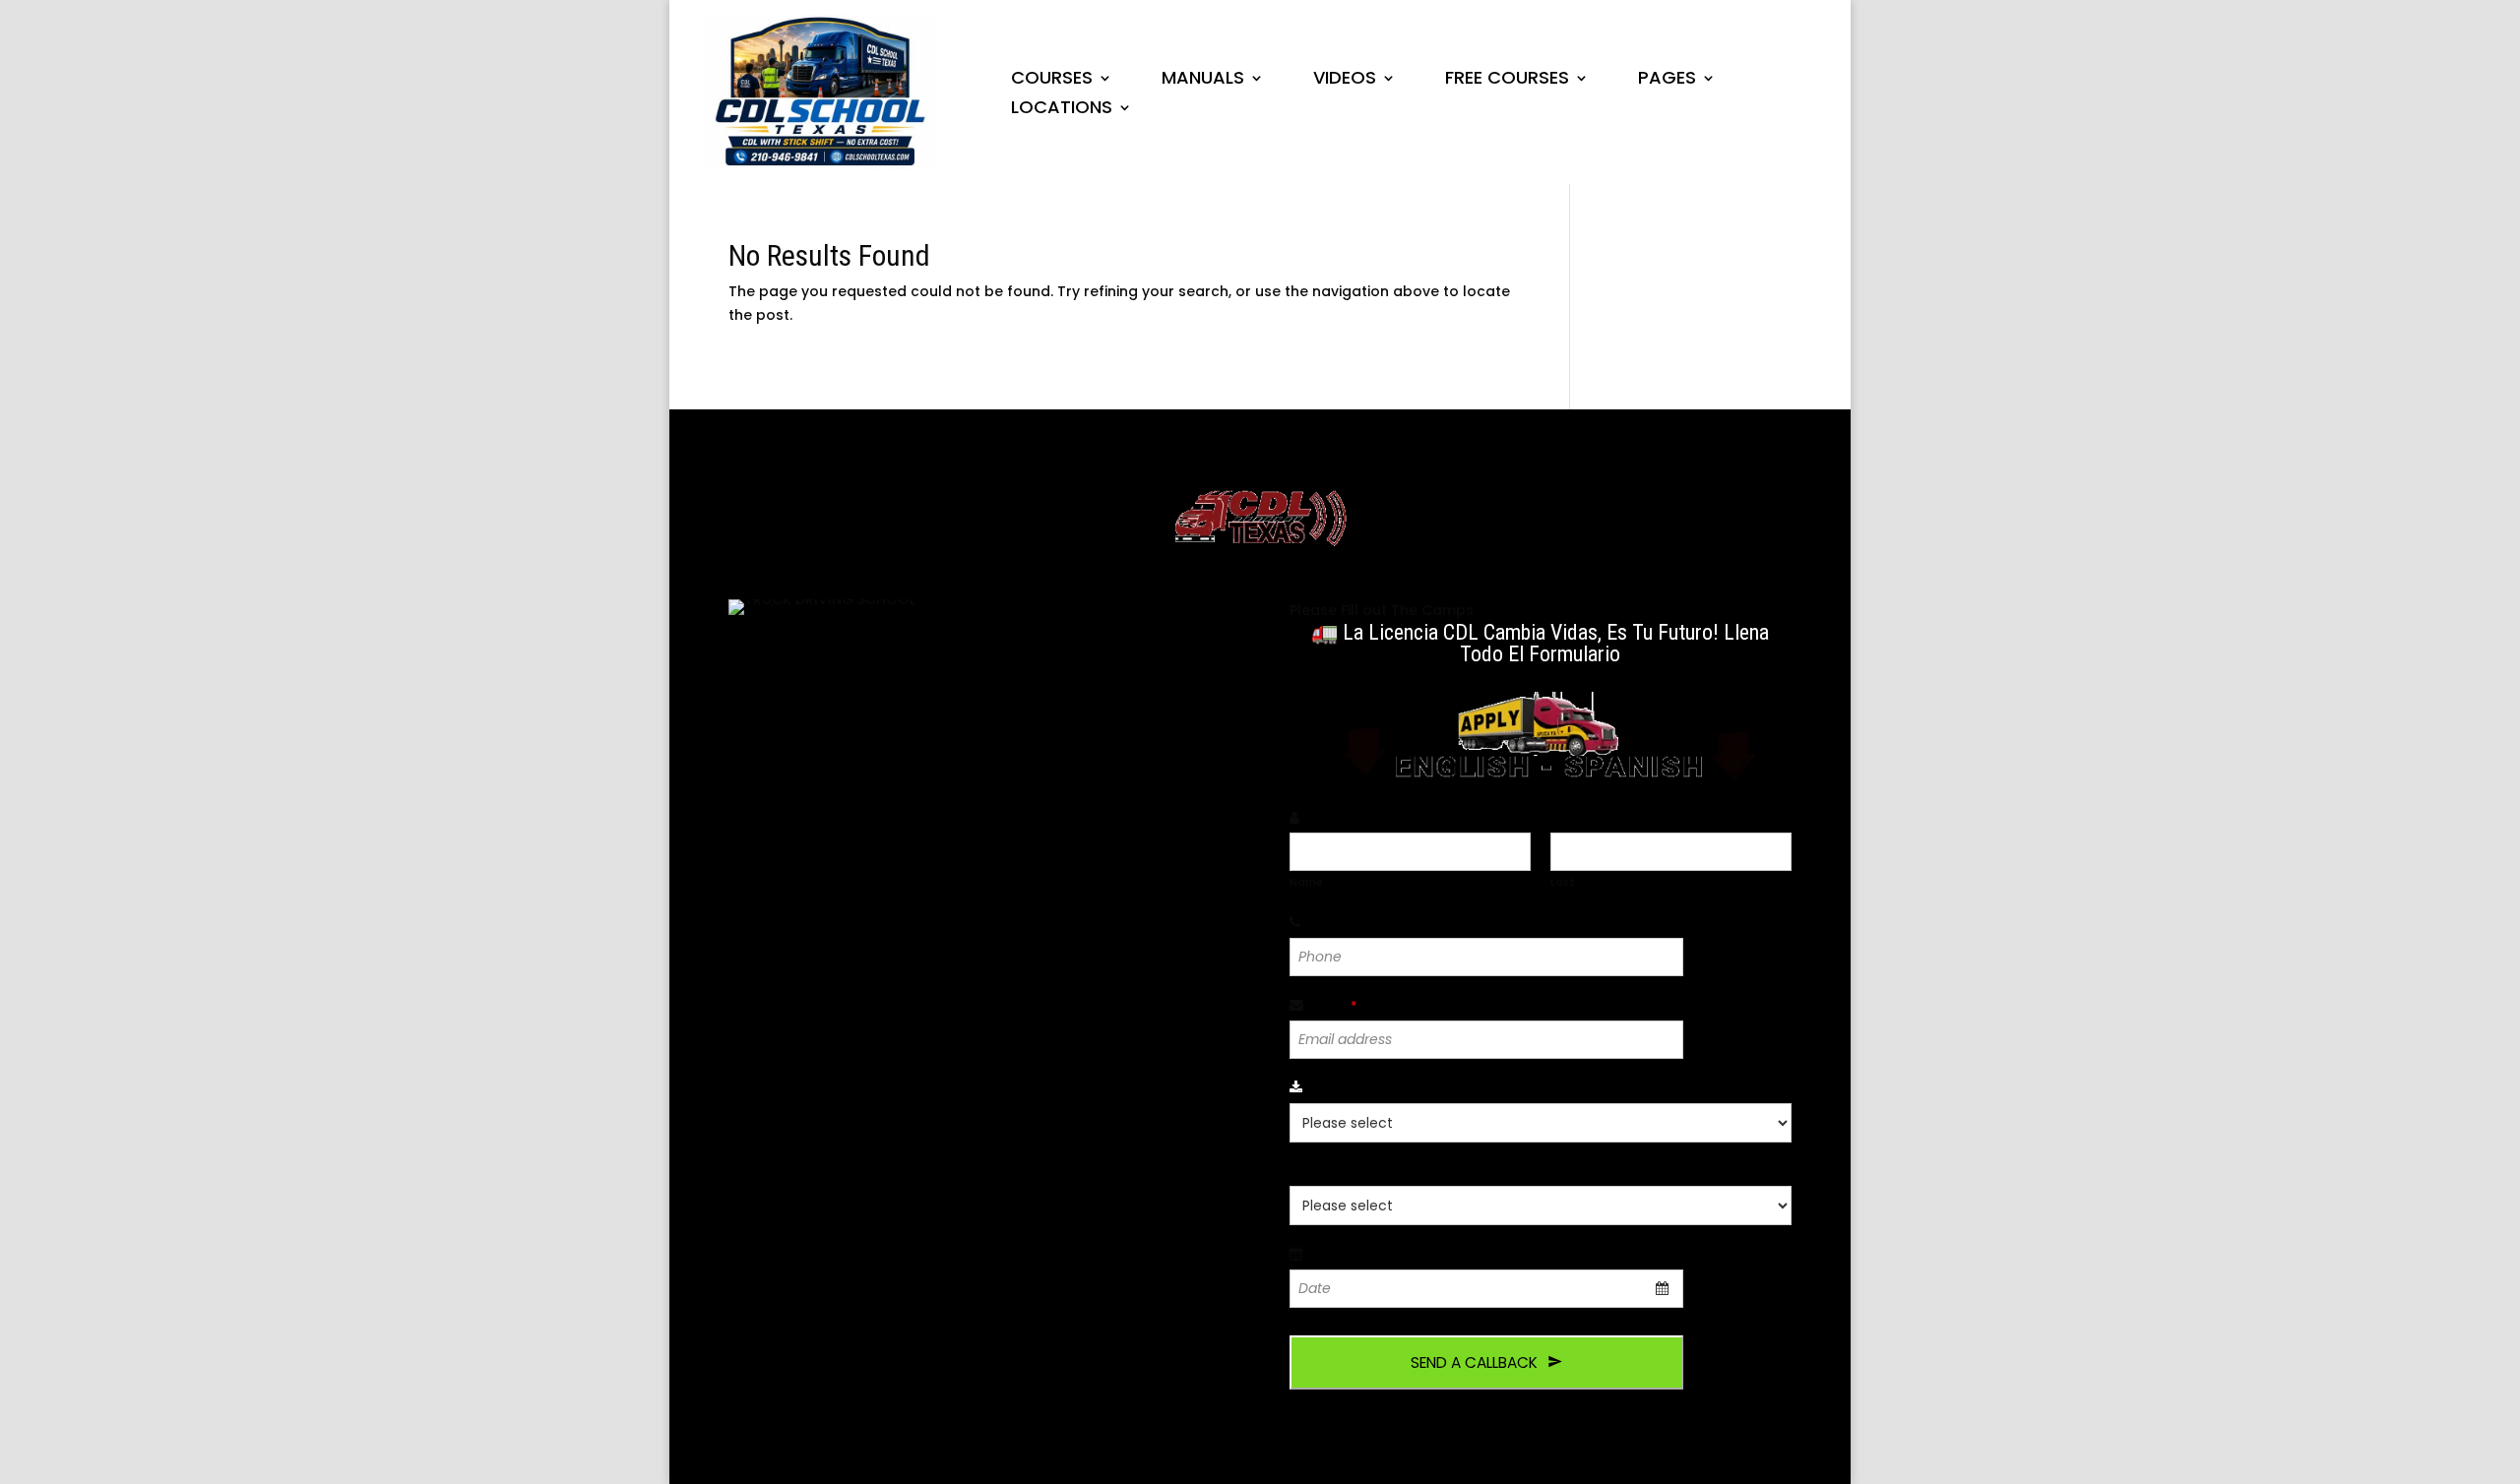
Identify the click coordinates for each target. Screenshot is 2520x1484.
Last (1563, 882)
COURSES (1052, 80)
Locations (1062, 110)
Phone (1333, 922)
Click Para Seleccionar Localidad (1430, 1087)
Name (1331, 818)
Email (1332, 1005)
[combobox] (1486, 1289)
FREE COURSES (1507, 80)
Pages (1667, 80)
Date (1330, 1254)
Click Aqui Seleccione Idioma (1398, 1171)
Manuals (1203, 80)
